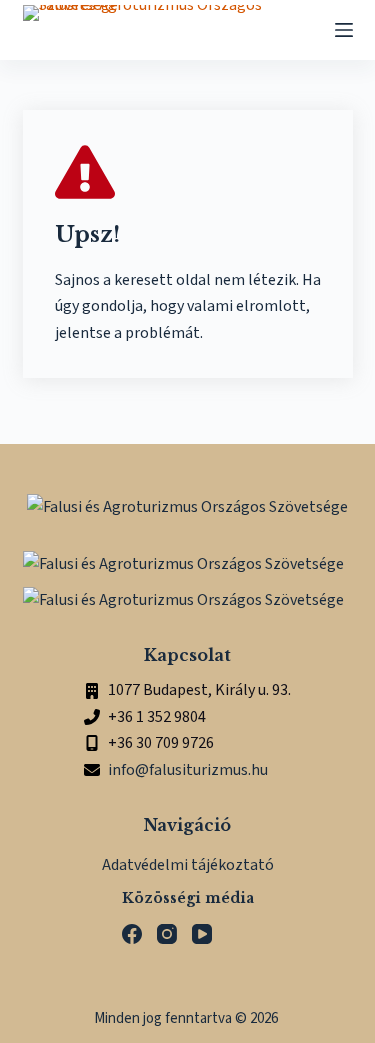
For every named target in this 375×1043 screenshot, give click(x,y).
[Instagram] (167, 934)
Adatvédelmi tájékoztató (188, 865)
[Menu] (344, 30)
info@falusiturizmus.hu (188, 770)
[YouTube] (202, 934)
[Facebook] (132, 934)
